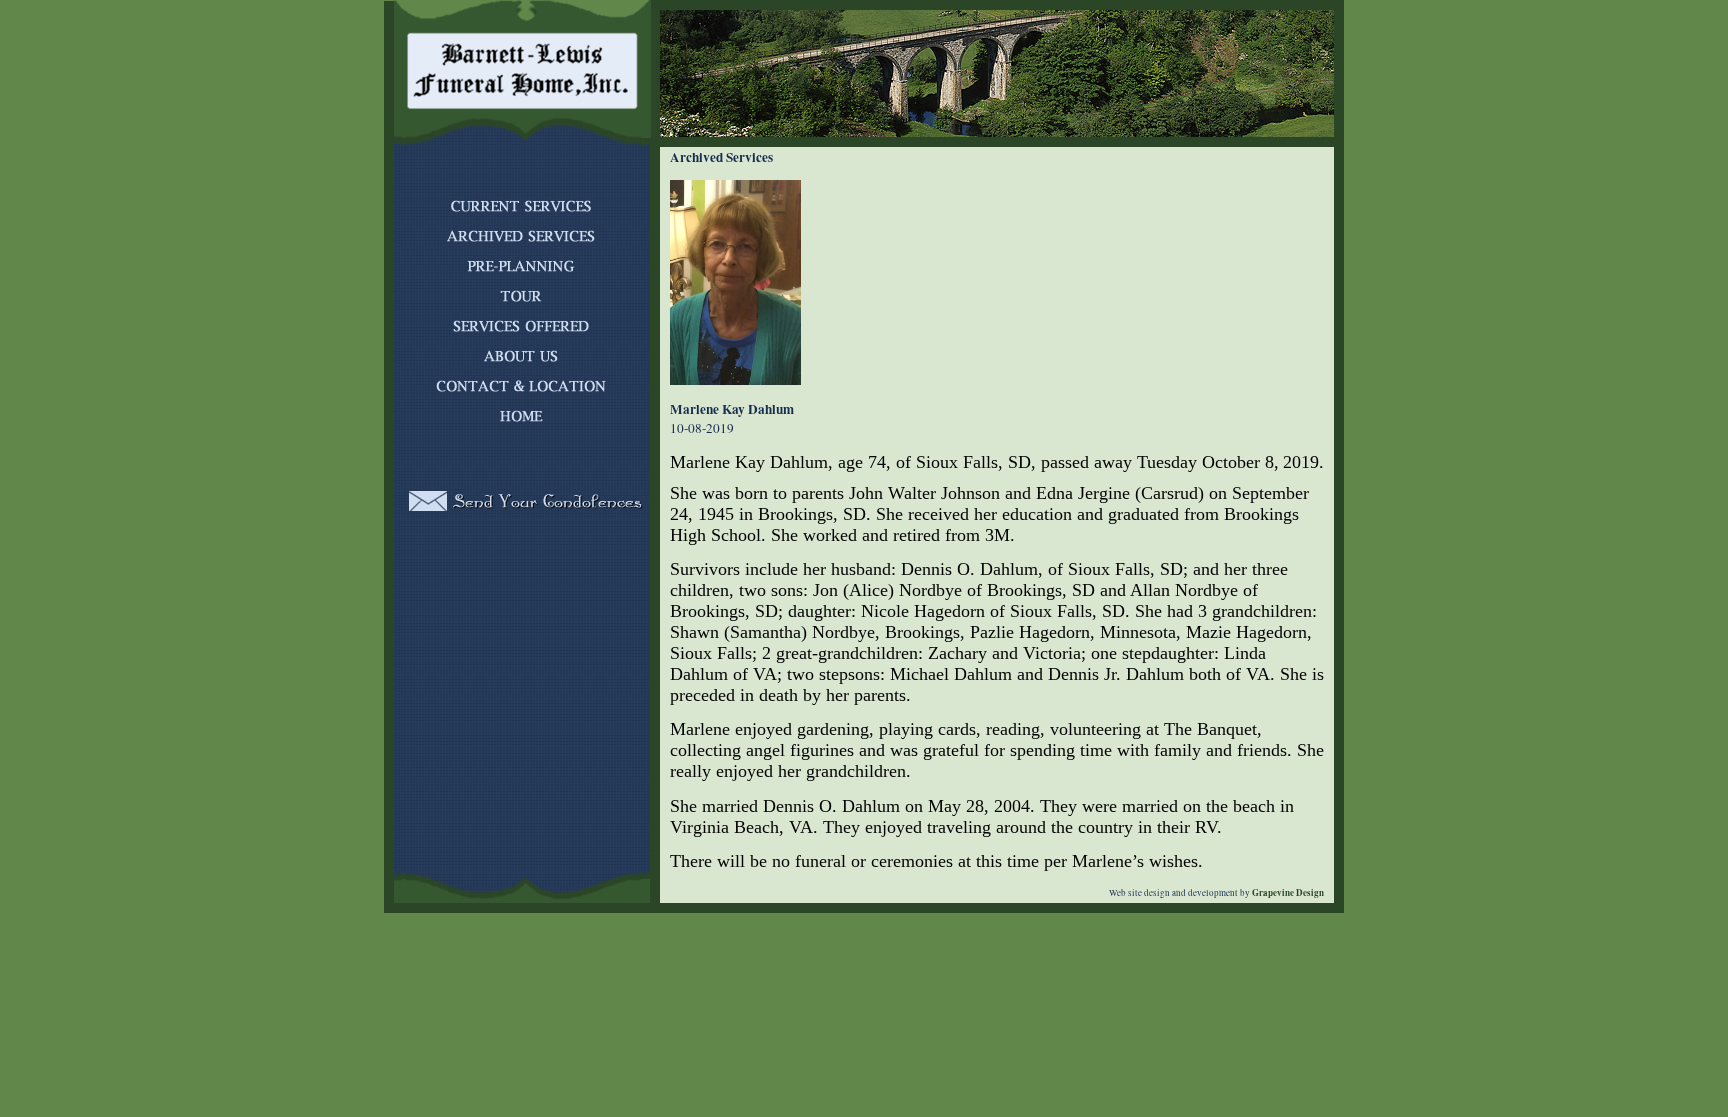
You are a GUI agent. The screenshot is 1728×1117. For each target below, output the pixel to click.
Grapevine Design (1287, 892)
